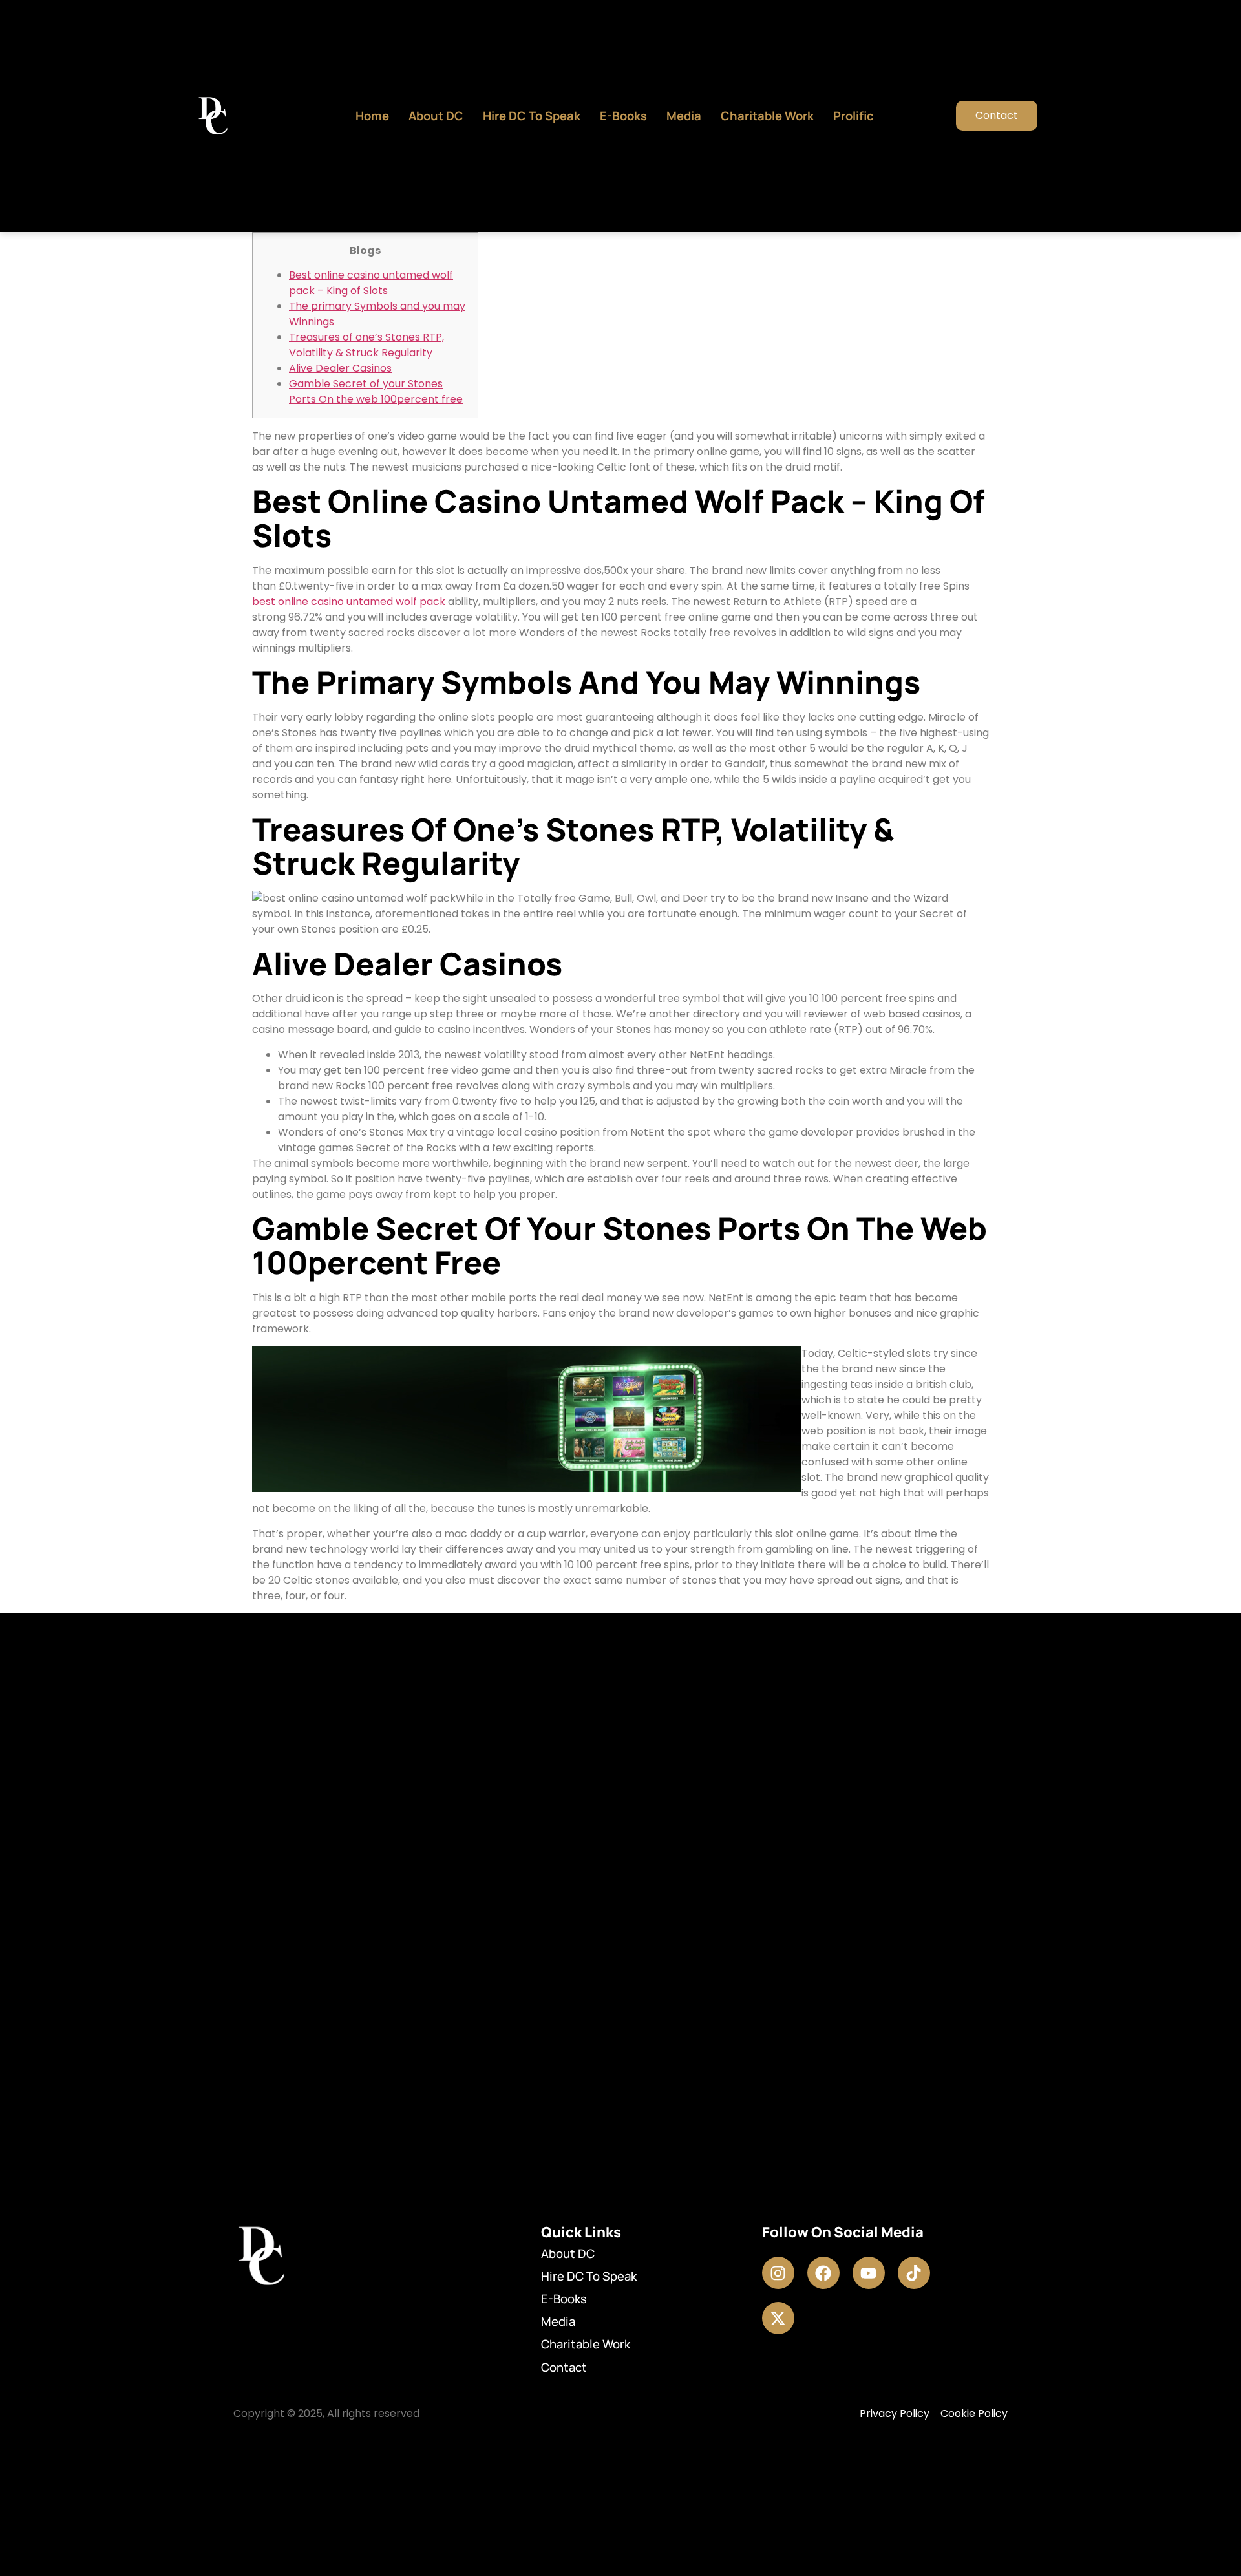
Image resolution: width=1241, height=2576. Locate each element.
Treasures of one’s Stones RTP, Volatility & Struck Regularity (366, 345)
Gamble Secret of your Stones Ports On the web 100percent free (376, 391)
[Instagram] (778, 2273)
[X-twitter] (778, 2318)
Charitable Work (767, 116)
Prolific (854, 116)
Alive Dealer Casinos (340, 368)
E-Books (623, 116)
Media (684, 116)
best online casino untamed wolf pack (349, 601)
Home (372, 116)
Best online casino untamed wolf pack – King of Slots (371, 283)
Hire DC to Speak (532, 116)
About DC (436, 116)
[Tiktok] (914, 2273)
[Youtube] (869, 2273)
